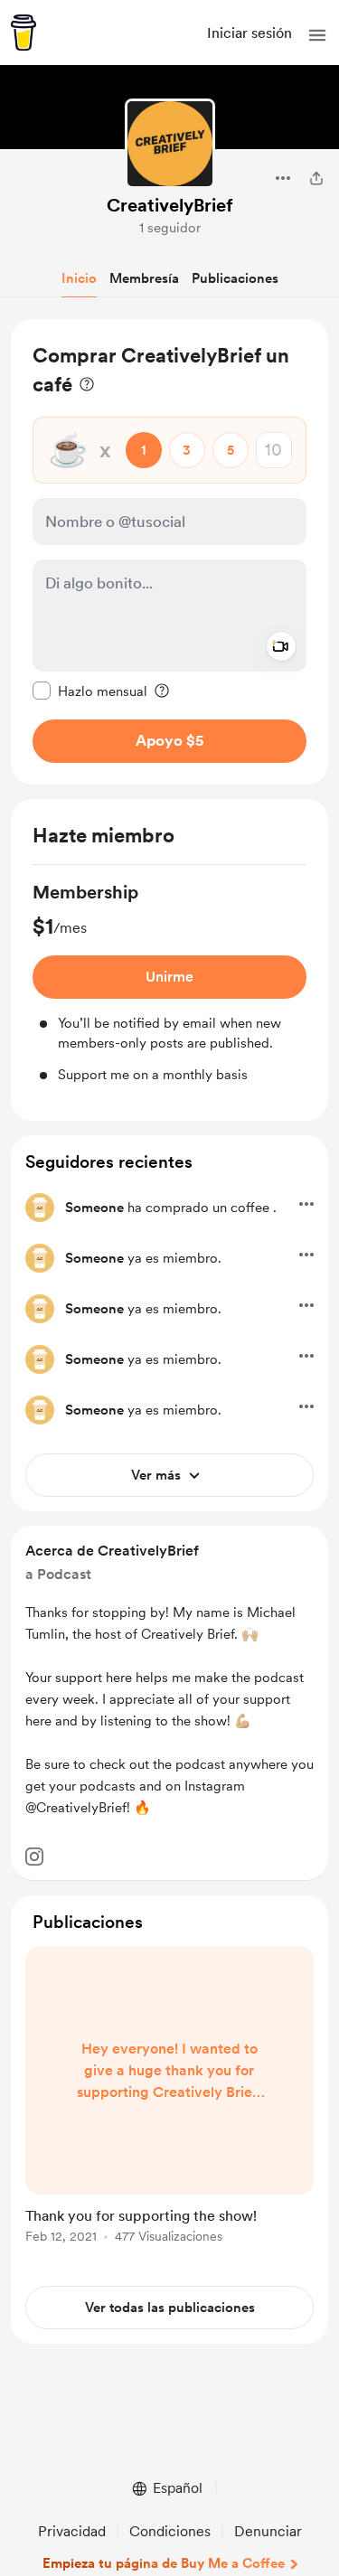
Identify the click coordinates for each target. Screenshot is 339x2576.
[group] (169, 982)
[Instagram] (34, 1857)
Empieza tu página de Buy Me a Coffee (164, 2563)
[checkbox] (90, 691)
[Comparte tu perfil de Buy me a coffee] (316, 178)
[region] (169, 552)
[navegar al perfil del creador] (170, 144)
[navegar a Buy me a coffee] (24, 33)
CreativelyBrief (170, 205)
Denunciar (268, 2531)
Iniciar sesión (250, 33)
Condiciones (170, 2531)
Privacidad (72, 2531)
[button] (317, 35)
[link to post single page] (169, 2098)
